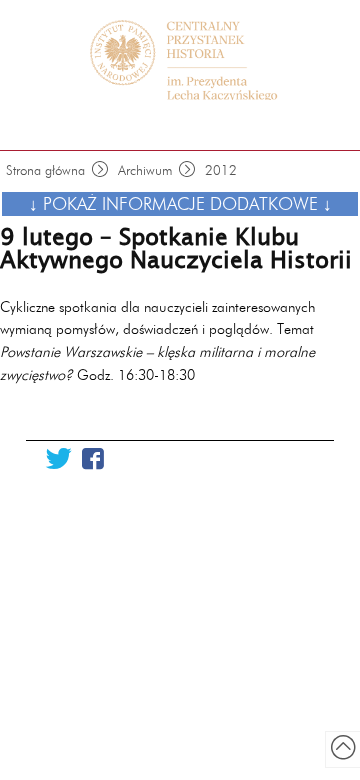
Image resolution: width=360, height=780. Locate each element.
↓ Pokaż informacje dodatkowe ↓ (180, 203)
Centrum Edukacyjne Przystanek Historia (190, 60)
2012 (221, 170)
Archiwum (145, 170)
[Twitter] (58, 460)
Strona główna (45, 170)
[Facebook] (92, 460)
